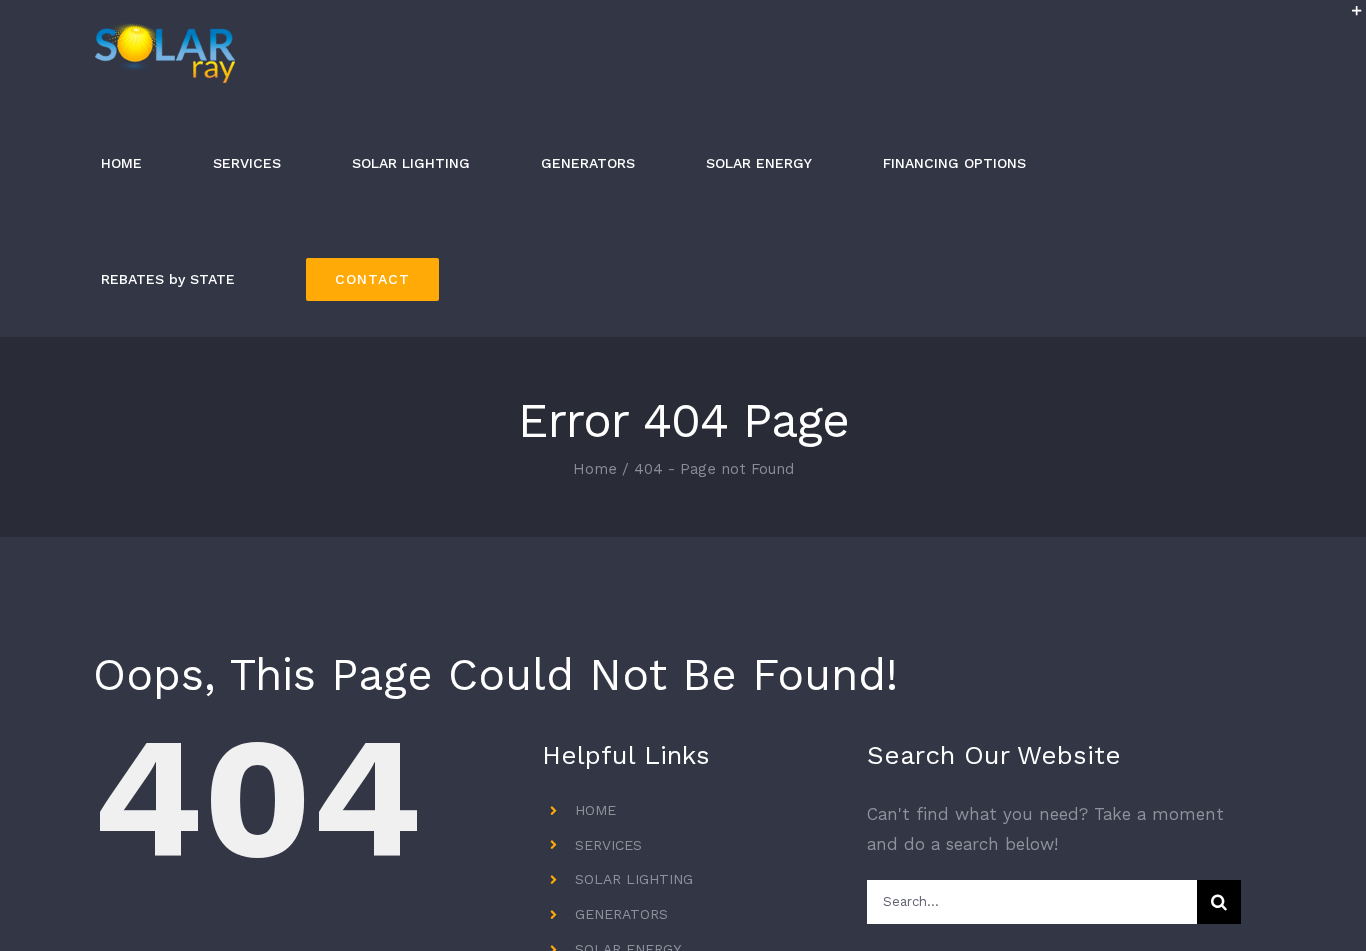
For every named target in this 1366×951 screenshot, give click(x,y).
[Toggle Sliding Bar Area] (1348, 18)
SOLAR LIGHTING (634, 879)
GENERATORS (621, 914)
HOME (595, 810)
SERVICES (608, 845)
